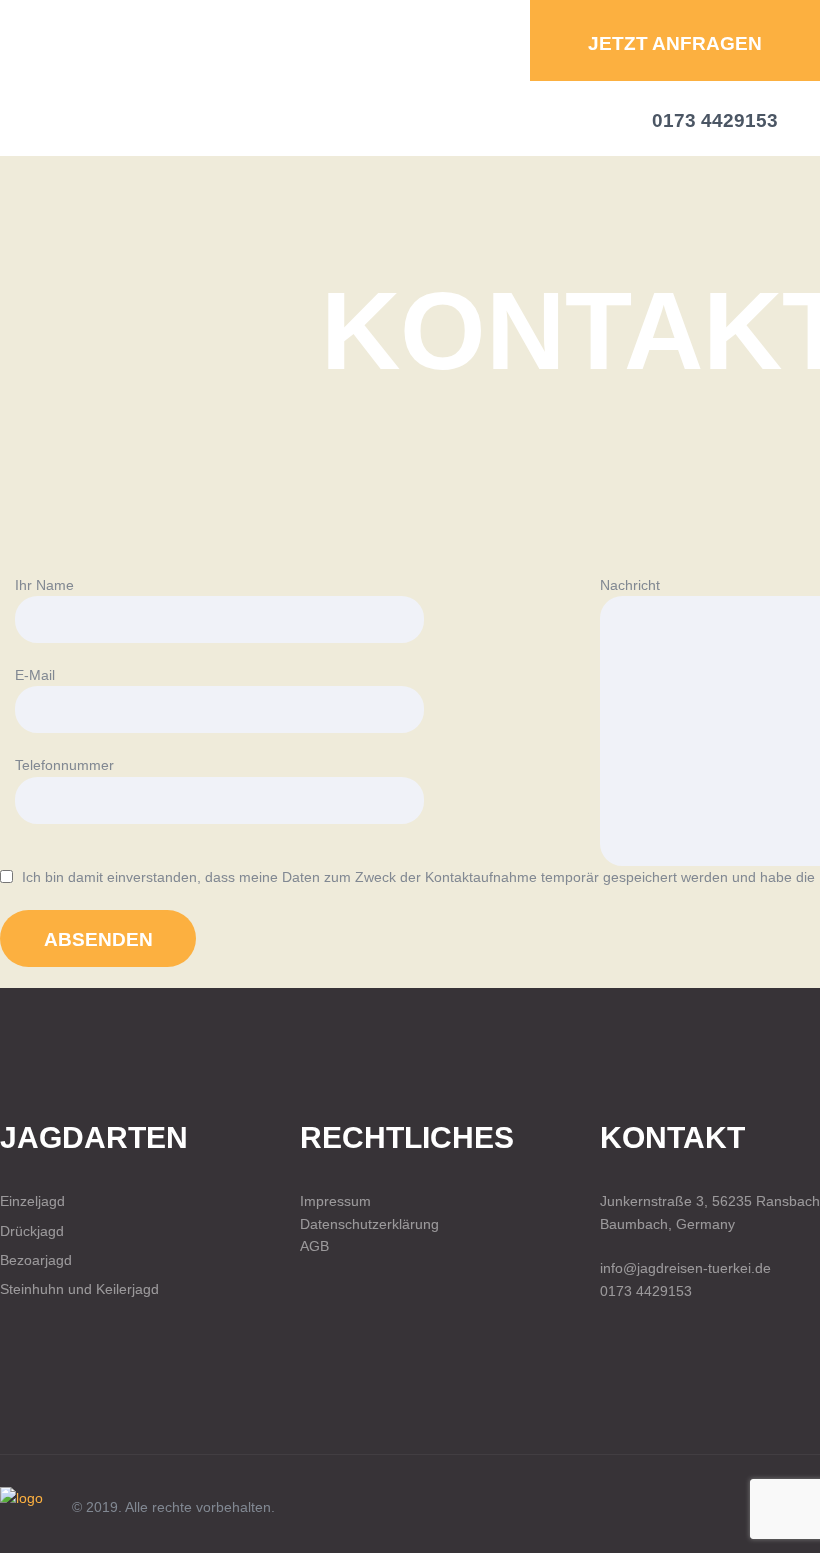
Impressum (335, 1201)
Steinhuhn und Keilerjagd (79, 1289)
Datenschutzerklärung (369, 1224)
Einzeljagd (32, 1201)
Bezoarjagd (36, 1260)
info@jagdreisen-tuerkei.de (685, 1268)
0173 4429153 (646, 1291)
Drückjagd (32, 1231)
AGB (314, 1246)
